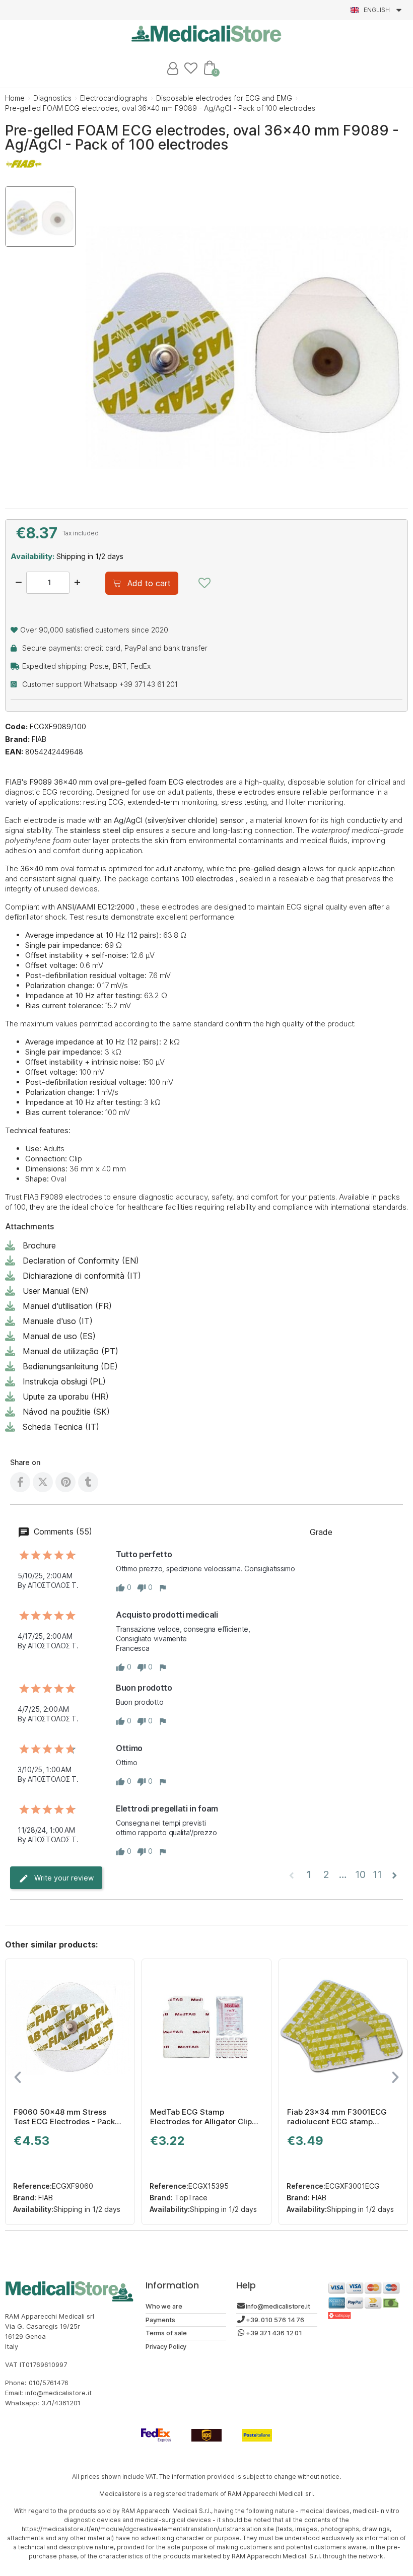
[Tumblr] (88, 1482)
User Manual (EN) (56, 1291)
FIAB (39, 739)
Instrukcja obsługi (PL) (64, 1381)
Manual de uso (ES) (59, 1336)
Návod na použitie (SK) (66, 1412)
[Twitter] (43, 1482)
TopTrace (190, 2198)
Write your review (63, 1878)
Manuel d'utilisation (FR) (67, 1306)
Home (15, 98)
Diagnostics (52, 98)
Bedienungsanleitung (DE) (70, 1366)
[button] (142, 583)
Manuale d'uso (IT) (58, 1321)
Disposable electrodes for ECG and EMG (224, 98)
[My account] (173, 68)
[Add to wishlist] (204, 583)
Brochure (39, 1245)
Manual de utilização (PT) (71, 1351)
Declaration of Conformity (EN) (81, 1261)
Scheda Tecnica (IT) (61, 1427)
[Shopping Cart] (210, 67)
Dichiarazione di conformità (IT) (82, 1276)
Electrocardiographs (114, 98)
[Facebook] (20, 1482)
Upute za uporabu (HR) (66, 1397)
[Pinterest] (65, 1482)
